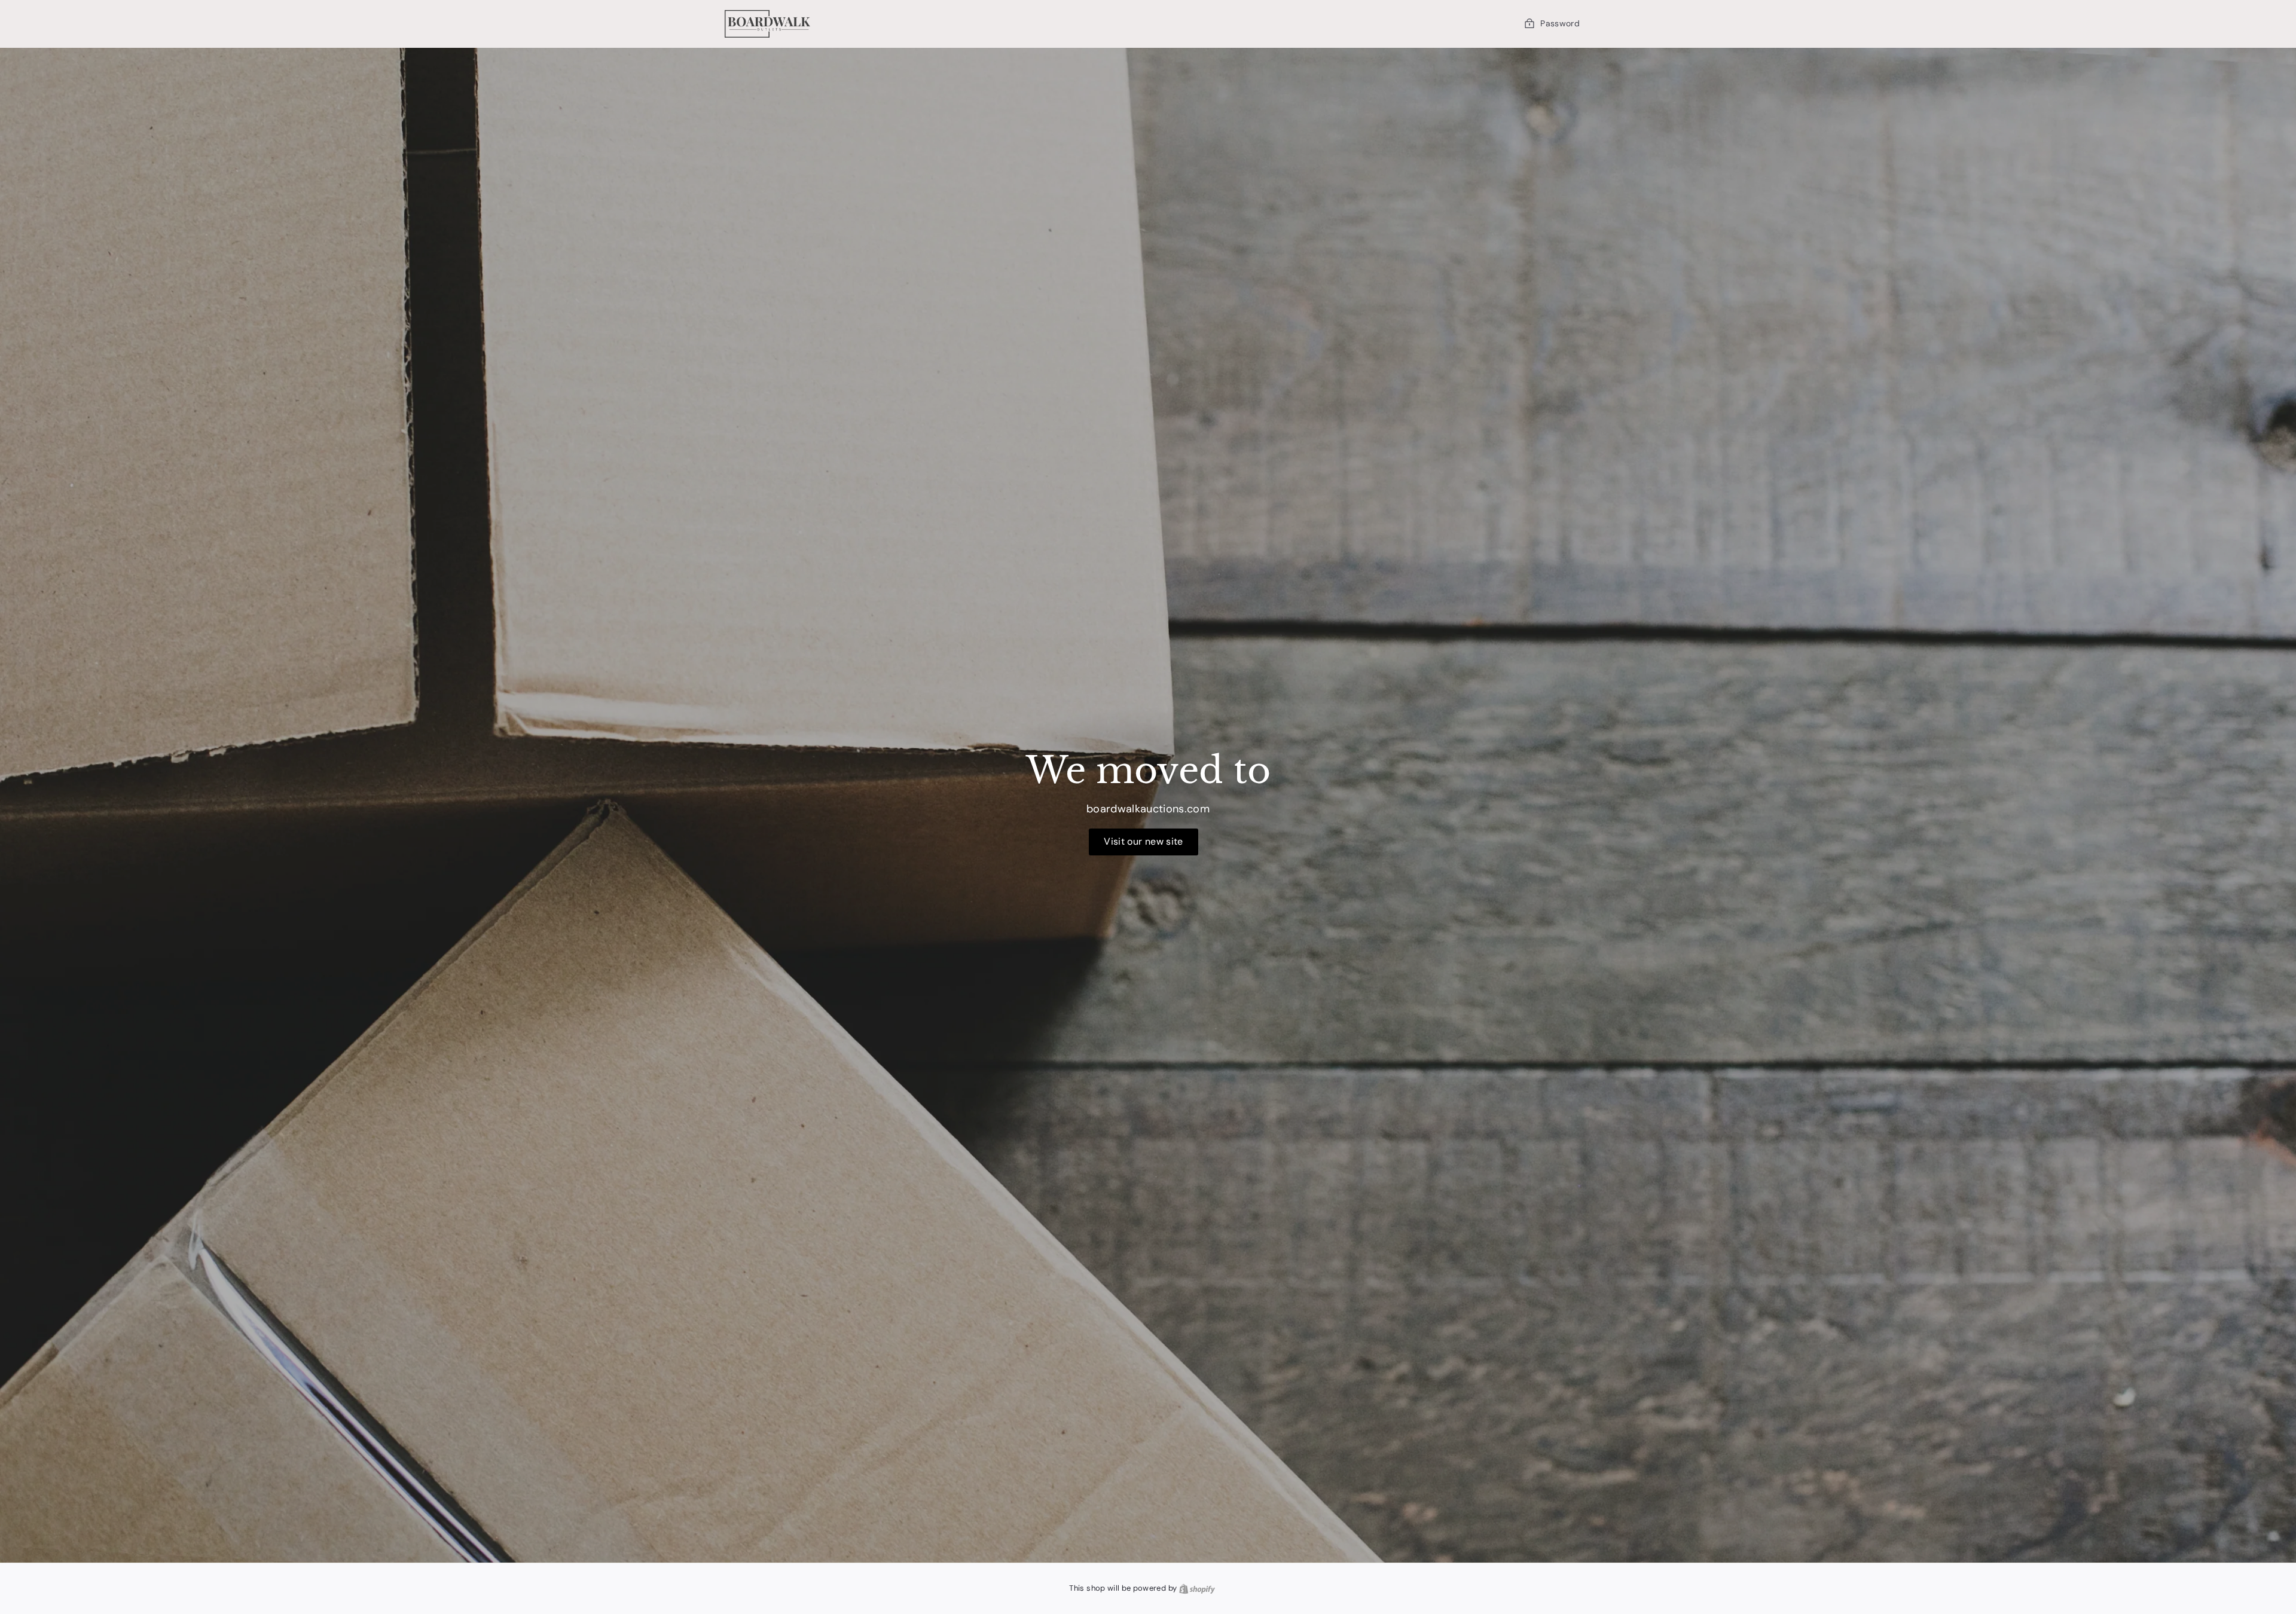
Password (1560, 23)
